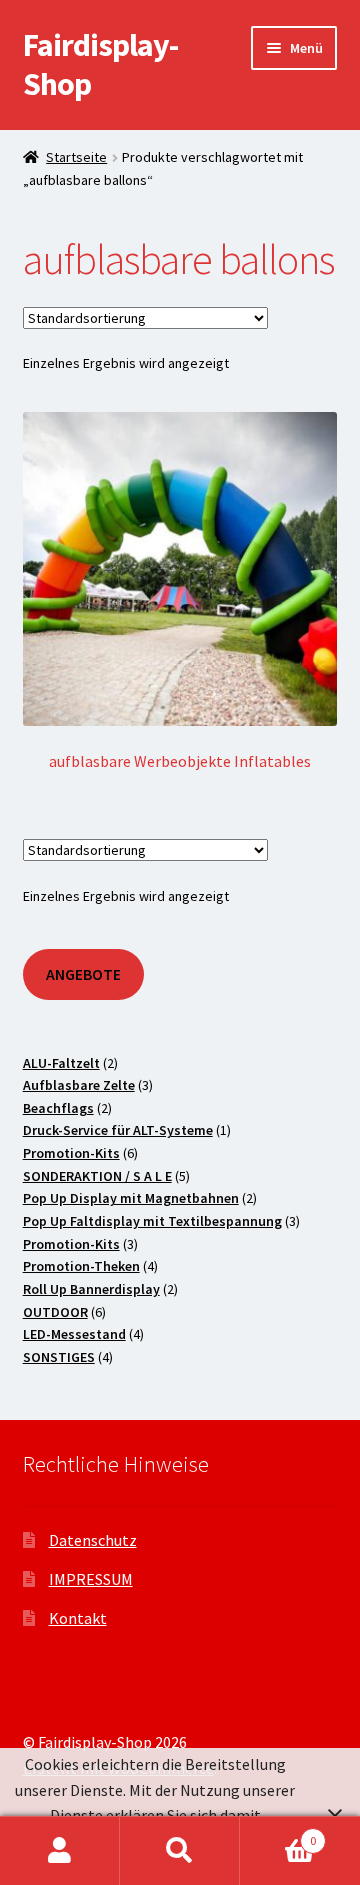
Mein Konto (60, 1851)
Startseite (76, 157)
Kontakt (78, 1618)
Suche (180, 1851)
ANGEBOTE (83, 974)
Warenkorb (278, 1833)
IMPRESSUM (91, 1579)
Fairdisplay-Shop (100, 64)
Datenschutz (93, 1540)
